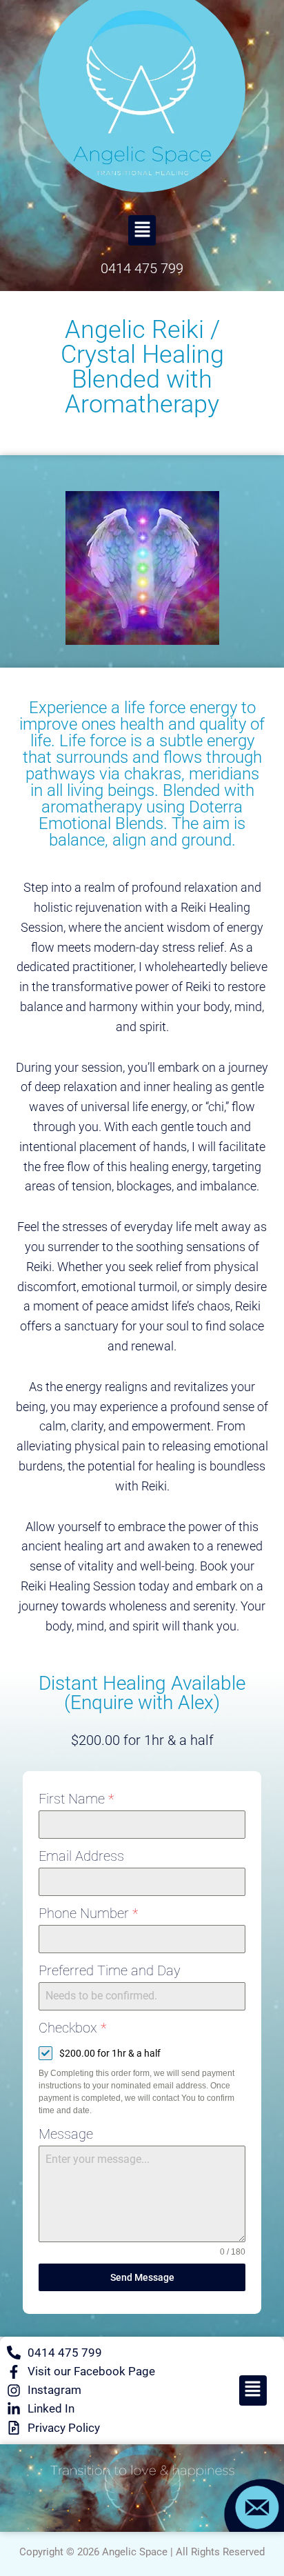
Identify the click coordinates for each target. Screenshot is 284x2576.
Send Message (142, 2277)
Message (66, 2134)
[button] (142, 230)
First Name (76, 1799)
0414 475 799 (142, 268)
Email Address (81, 1856)
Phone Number (88, 1913)
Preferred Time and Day (110, 1970)
